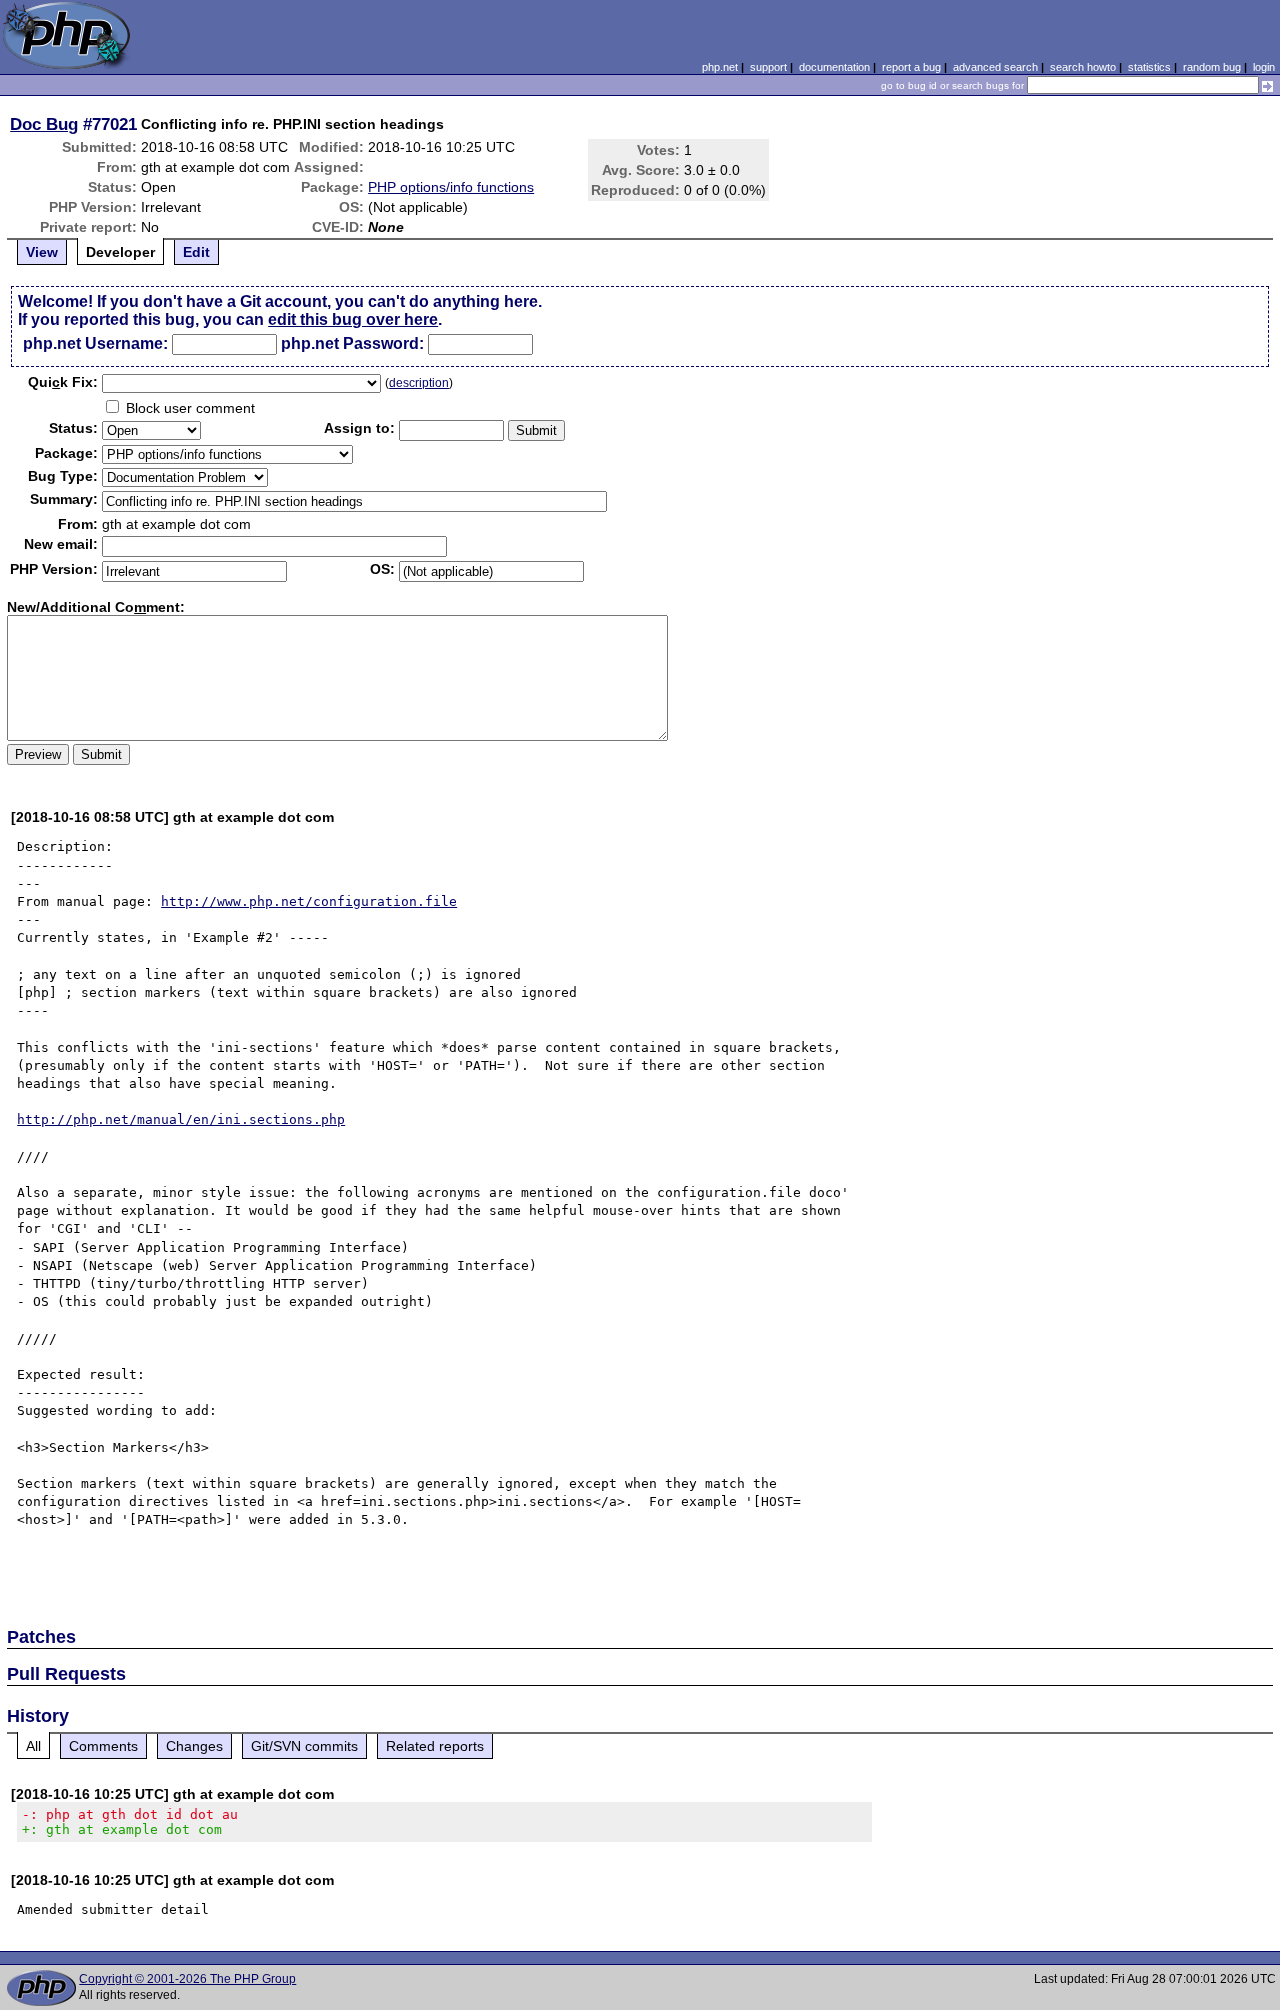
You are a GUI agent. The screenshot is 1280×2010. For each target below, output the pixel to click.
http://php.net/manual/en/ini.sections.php (181, 1119)
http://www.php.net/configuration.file (309, 901)
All (33, 1746)
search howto (1083, 67)
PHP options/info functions (451, 187)
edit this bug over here (353, 319)
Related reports (435, 1746)
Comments (103, 1746)
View (42, 252)
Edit (196, 252)
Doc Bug (44, 124)
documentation (834, 67)
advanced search (995, 67)
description (419, 383)
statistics (1149, 67)
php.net (720, 67)
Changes (194, 1746)
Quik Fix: (63, 382)
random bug (1212, 67)
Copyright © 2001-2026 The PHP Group (187, 1979)
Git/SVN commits (304, 1746)
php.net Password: (352, 343)
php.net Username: (95, 343)
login (1264, 67)
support (768, 67)
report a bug (911, 67)
